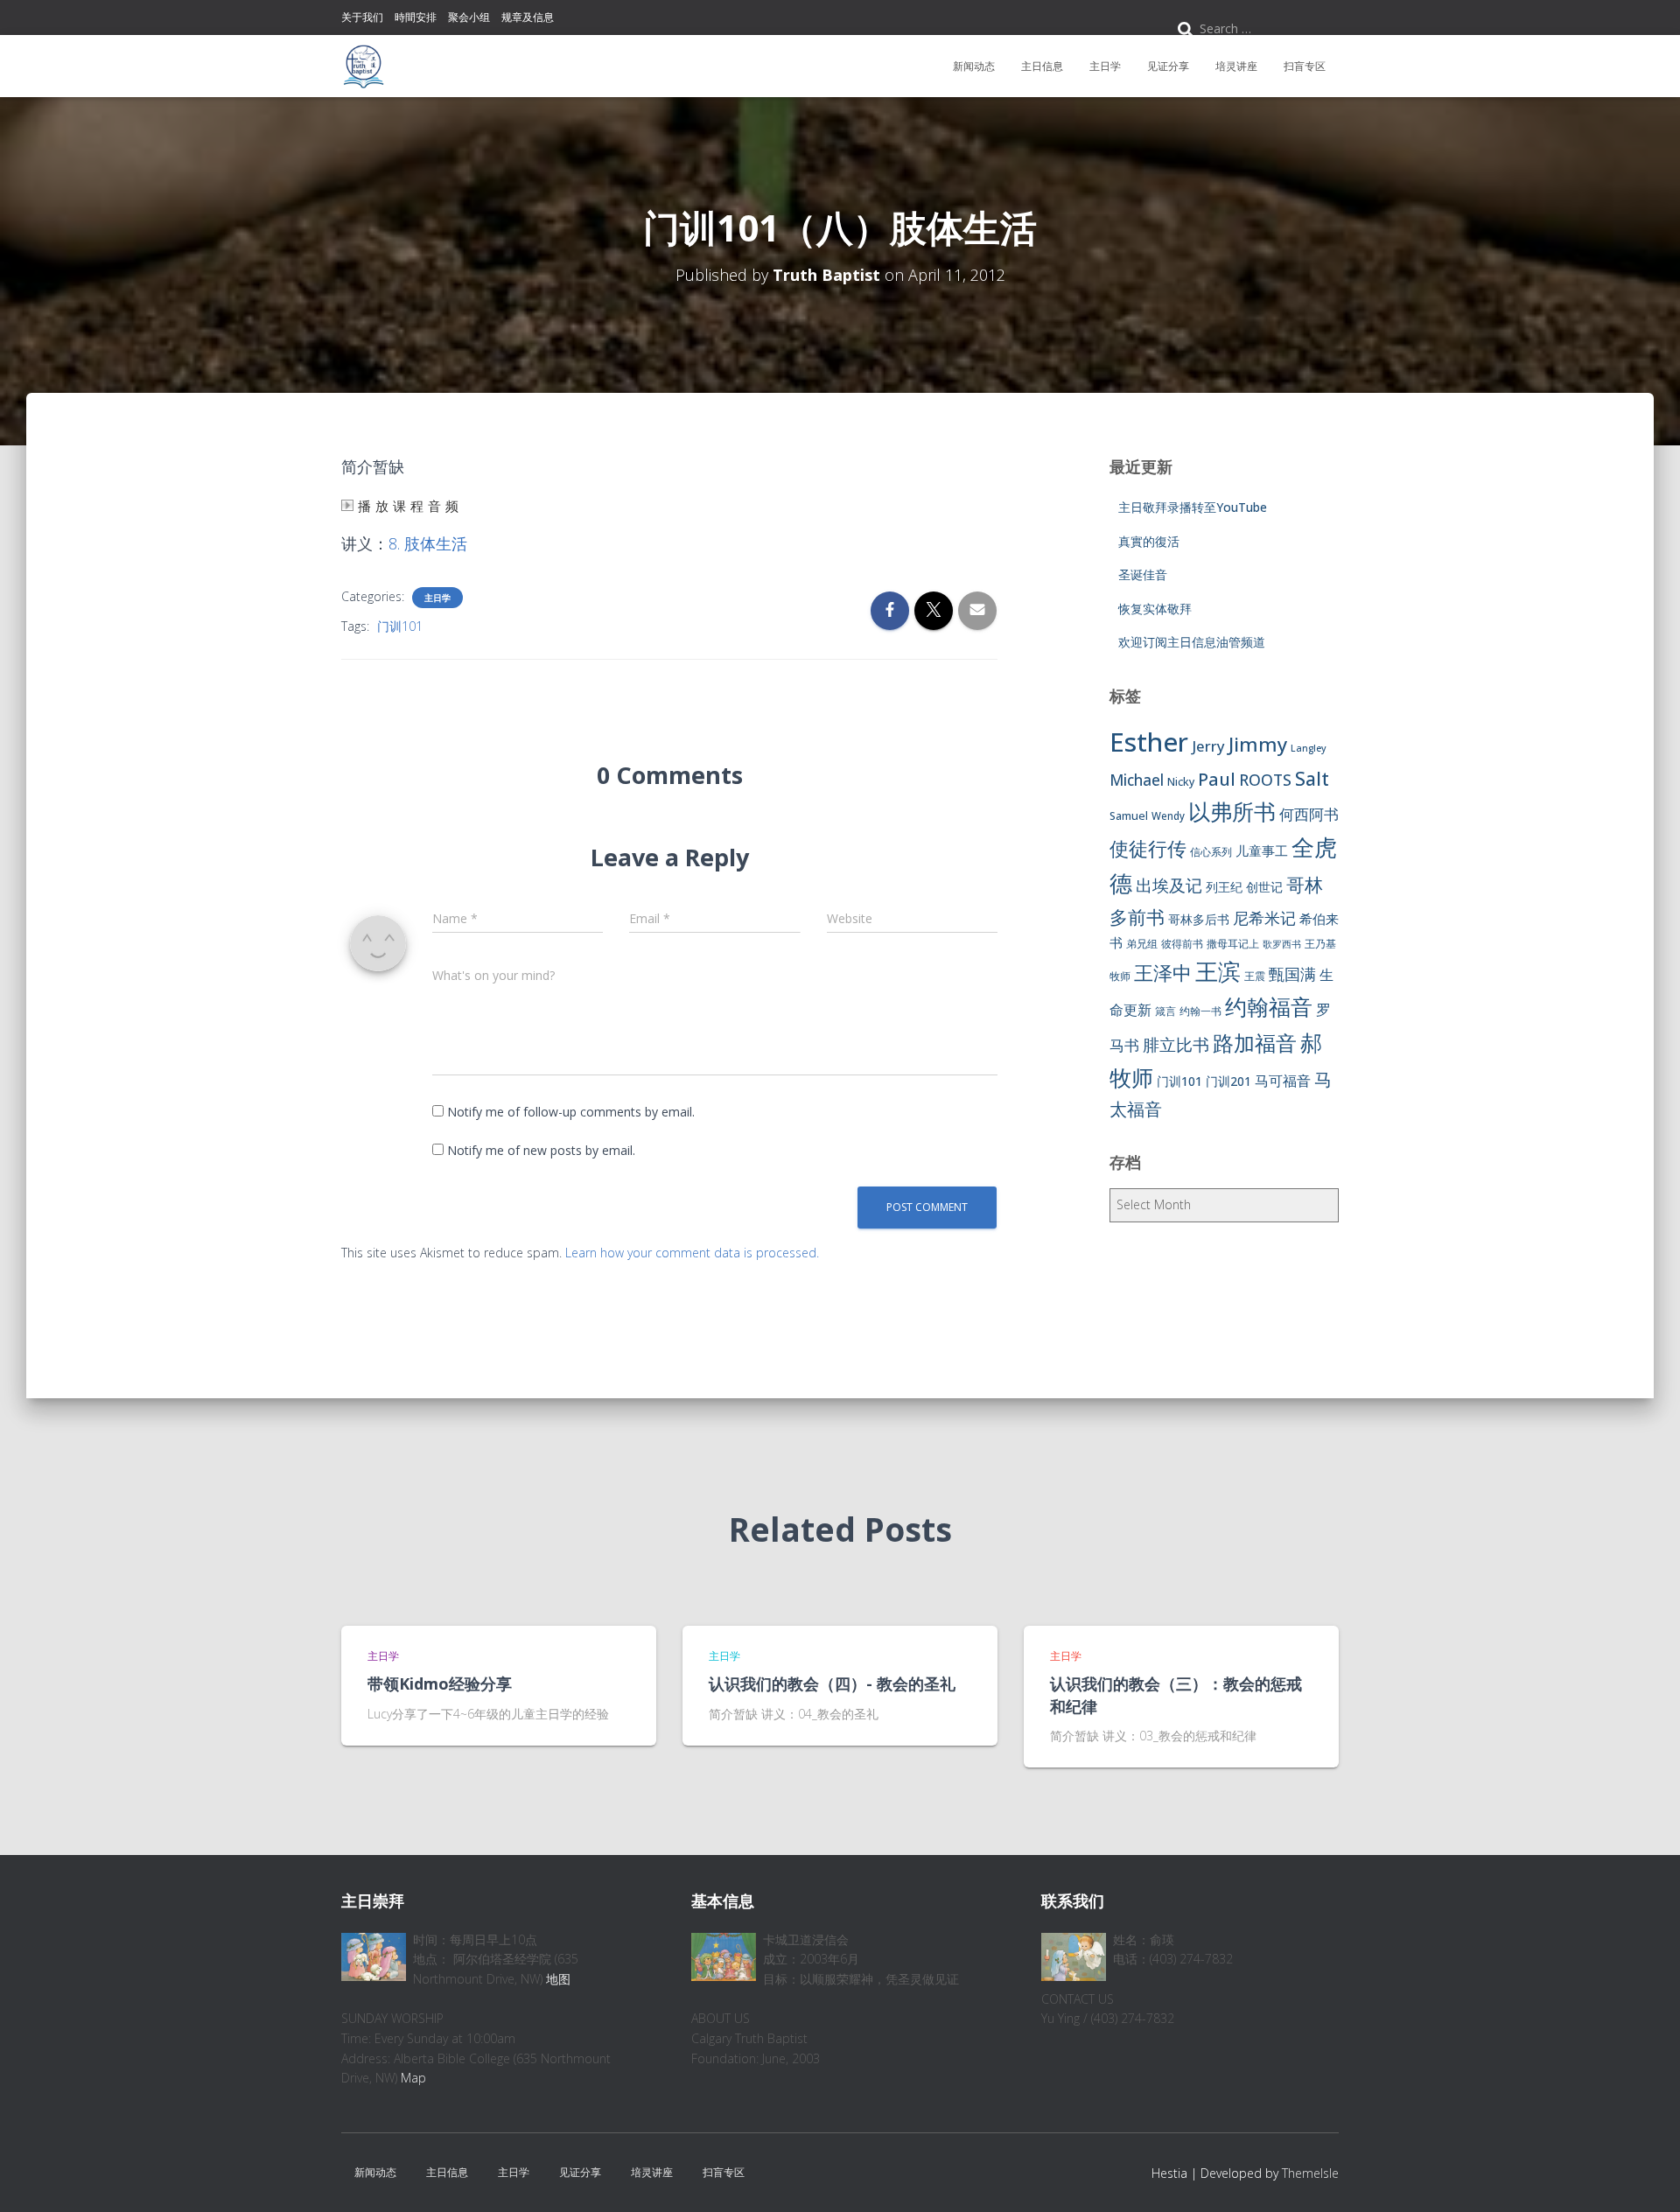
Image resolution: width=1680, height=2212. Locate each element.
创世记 (1264, 887)
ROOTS (1265, 780)
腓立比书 (1176, 1044)
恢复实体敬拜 (1155, 609)
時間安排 (416, 17)
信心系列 (1211, 852)
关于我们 (362, 17)
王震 (1255, 976)
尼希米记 (1264, 918)
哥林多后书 (1199, 919)
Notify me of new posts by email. (541, 1150)
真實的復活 (1149, 541)
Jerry (1208, 746)
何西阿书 (1309, 814)
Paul (1217, 779)
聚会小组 (469, 17)
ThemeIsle (1310, 2173)
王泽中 (1163, 973)
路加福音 (1255, 1043)
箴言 (1165, 1011)
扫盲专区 (1305, 66)
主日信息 (1042, 66)
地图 (558, 1979)
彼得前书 (1182, 944)
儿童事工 (1262, 850)
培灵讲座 (1236, 66)
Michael (1137, 780)
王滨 (1218, 971)
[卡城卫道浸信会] (363, 66)
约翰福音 (1269, 1007)
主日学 (1105, 66)
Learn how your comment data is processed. (692, 1253)
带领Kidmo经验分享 (440, 1683)
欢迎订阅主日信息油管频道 (1192, 642)
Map (413, 2078)
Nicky (1181, 782)
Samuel (1129, 816)
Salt (1312, 778)
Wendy (1168, 816)
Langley (1309, 748)
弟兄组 (1142, 944)
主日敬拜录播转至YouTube (1193, 507)
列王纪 (1224, 887)
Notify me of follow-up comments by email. (571, 1112)
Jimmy (1258, 744)
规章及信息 (528, 17)
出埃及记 (1169, 885)
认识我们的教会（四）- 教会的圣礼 (832, 1683)
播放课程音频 (410, 506)
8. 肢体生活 (428, 543)
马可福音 (1283, 1081)
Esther (1149, 742)
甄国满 (1292, 974)
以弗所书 (1232, 811)
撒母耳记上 (1233, 944)
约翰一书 (1200, 1011)
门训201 (1228, 1081)
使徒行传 (1148, 848)
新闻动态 (974, 66)
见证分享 (1168, 66)
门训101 (400, 626)
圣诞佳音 (1143, 574)
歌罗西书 (1282, 944)
